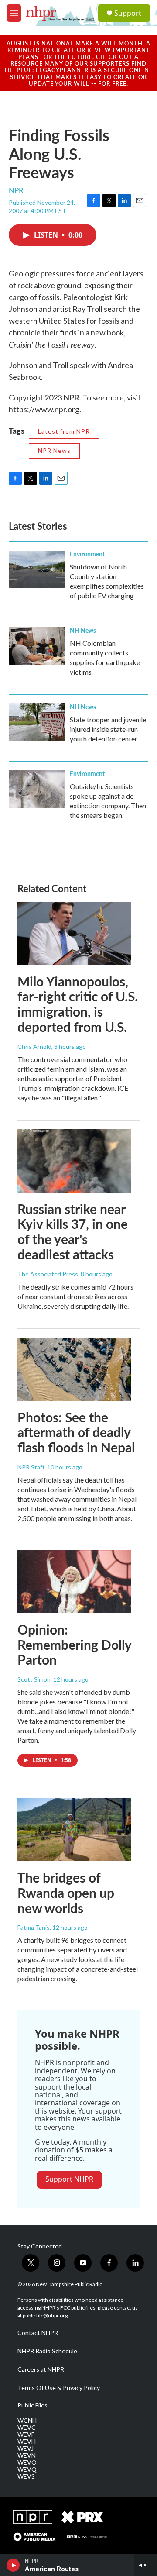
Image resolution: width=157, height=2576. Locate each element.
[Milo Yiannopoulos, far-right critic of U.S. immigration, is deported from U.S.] (74, 933)
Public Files (32, 2405)
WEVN (27, 2455)
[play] (13, 2565)
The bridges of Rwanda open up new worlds (66, 1893)
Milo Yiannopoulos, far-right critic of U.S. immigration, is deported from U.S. (78, 1004)
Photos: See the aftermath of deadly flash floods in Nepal (76, 1432)
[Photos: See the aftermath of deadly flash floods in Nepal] (74, 1369)
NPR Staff (31, 1467)
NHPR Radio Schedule (47, 2351)
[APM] (35, 2537)
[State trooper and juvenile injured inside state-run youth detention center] (37, 722)
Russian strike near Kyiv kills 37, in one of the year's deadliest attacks (73, 1231)
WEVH (27, 2442)
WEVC (27, 2428)
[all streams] (145, 2565)
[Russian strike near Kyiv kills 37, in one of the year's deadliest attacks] (74, 1161)
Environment (87, 554)
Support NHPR (69, 2179)
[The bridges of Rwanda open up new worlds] (74, 1829)
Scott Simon (34, 1679)
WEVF (26, 2435)
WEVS (26, 2476)
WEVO (27, 2462)
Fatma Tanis (34, 1927)
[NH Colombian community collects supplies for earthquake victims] (37, 646)
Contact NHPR (38, 2333)
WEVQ (27, 2469)
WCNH (27, 2421)
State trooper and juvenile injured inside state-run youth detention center (108, 729)
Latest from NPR (64, 431)
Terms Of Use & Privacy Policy (59, 2388)
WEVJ (26, 2448)
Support (128, 13)
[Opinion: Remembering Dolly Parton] (74, 1581)
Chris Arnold (34, 1047)
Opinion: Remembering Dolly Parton (74, 1645)
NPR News (54, 450)
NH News (83, 630)
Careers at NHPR (41, 2369)
